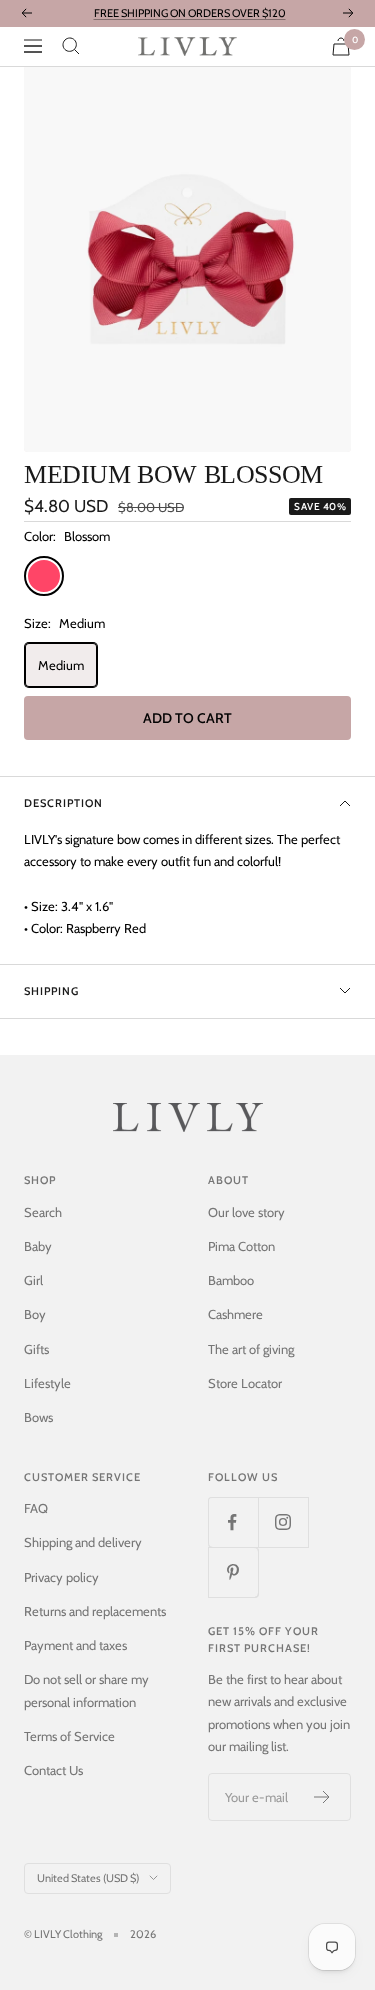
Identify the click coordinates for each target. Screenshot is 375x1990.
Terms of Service (69, 1736)
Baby (38, 1246)
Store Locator (245, 1383)
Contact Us (53, 1770)
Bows (38, 1417)
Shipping (51, 991)
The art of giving (251, 1349)
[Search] (71, 46)
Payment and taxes (75, 1645)
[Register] (322, 1797)
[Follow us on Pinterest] (233, 1572)
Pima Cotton (241, 1246)
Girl (33, 1280)
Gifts (36, 1349)
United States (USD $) (88, 1878)
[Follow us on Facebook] (233, 1522)
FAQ (36, 1508)
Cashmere (235, 1314)
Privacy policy (61, 1577)
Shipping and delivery (83, 1542)
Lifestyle (47, 1383)
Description (63, 803)
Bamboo (231, 1280)
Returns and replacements (95, 1611)
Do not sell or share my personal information (86, 1690)
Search (43, 1212)
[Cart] (341, 46)
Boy (35, 1314)
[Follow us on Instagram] (283, 1522)
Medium (61, 665)
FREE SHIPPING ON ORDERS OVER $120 (190, 13)
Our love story (246, 1212)
